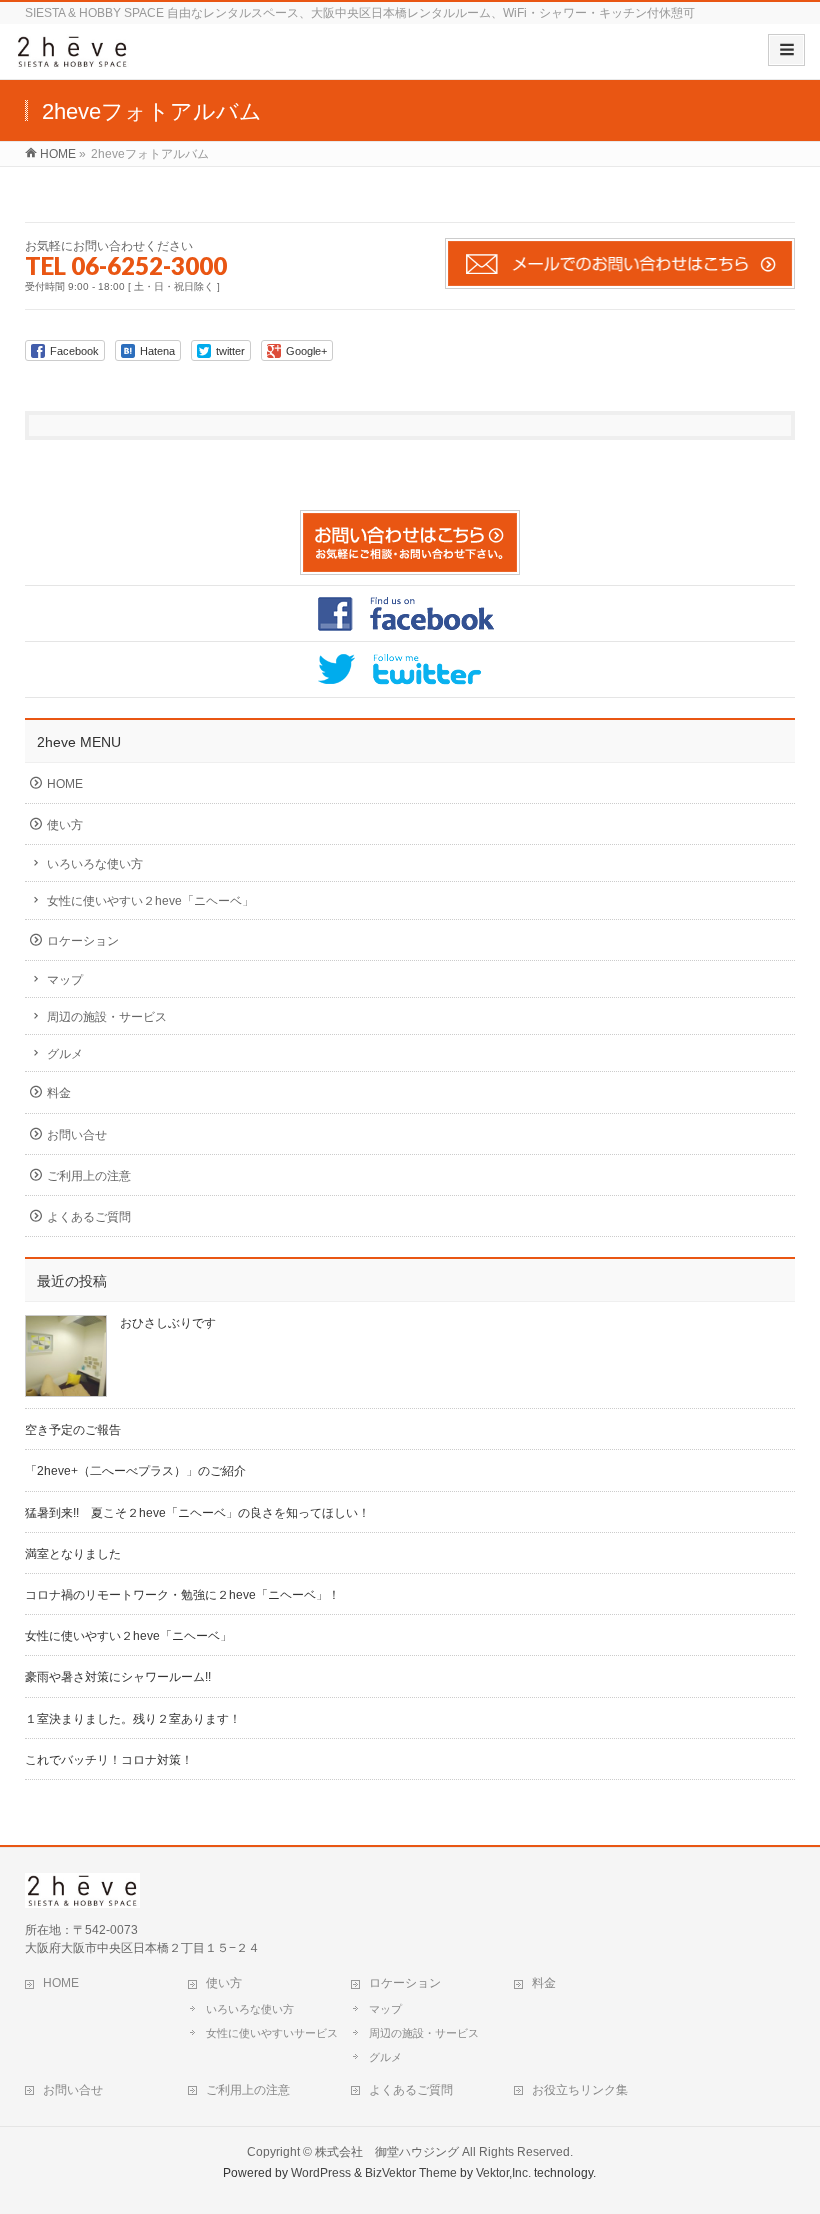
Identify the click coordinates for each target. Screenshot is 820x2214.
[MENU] (786, 50)
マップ (65, 980)
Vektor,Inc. (503, 2173)
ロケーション (83, 941)
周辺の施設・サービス (107, 1017)
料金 (59, 1093)
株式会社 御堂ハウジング (387, 2152)
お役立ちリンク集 (580, 2090)
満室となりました (73, 1554)
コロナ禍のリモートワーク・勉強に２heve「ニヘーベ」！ (182, 1595)
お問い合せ (77, 1135)
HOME (65, 784)
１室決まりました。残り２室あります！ (133, 1719)
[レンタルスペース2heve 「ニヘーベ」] (72, 58)
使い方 (65, 825)
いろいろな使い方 (95, 864)
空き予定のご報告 (73, 1430)
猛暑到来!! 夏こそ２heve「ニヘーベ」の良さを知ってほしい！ (197, 1513)
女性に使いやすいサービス (272, 2033)
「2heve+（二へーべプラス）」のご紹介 (135, 1471)
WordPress (321, 2173)
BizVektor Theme (411, 2173)
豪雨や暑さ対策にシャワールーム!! (118, 1677)
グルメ (65, 1054)
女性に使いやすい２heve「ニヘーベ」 (150, 901)
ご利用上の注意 (89, 1176)
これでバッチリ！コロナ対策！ (109, 1760)
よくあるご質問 (89, 1217)
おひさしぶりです (168, 1323)
